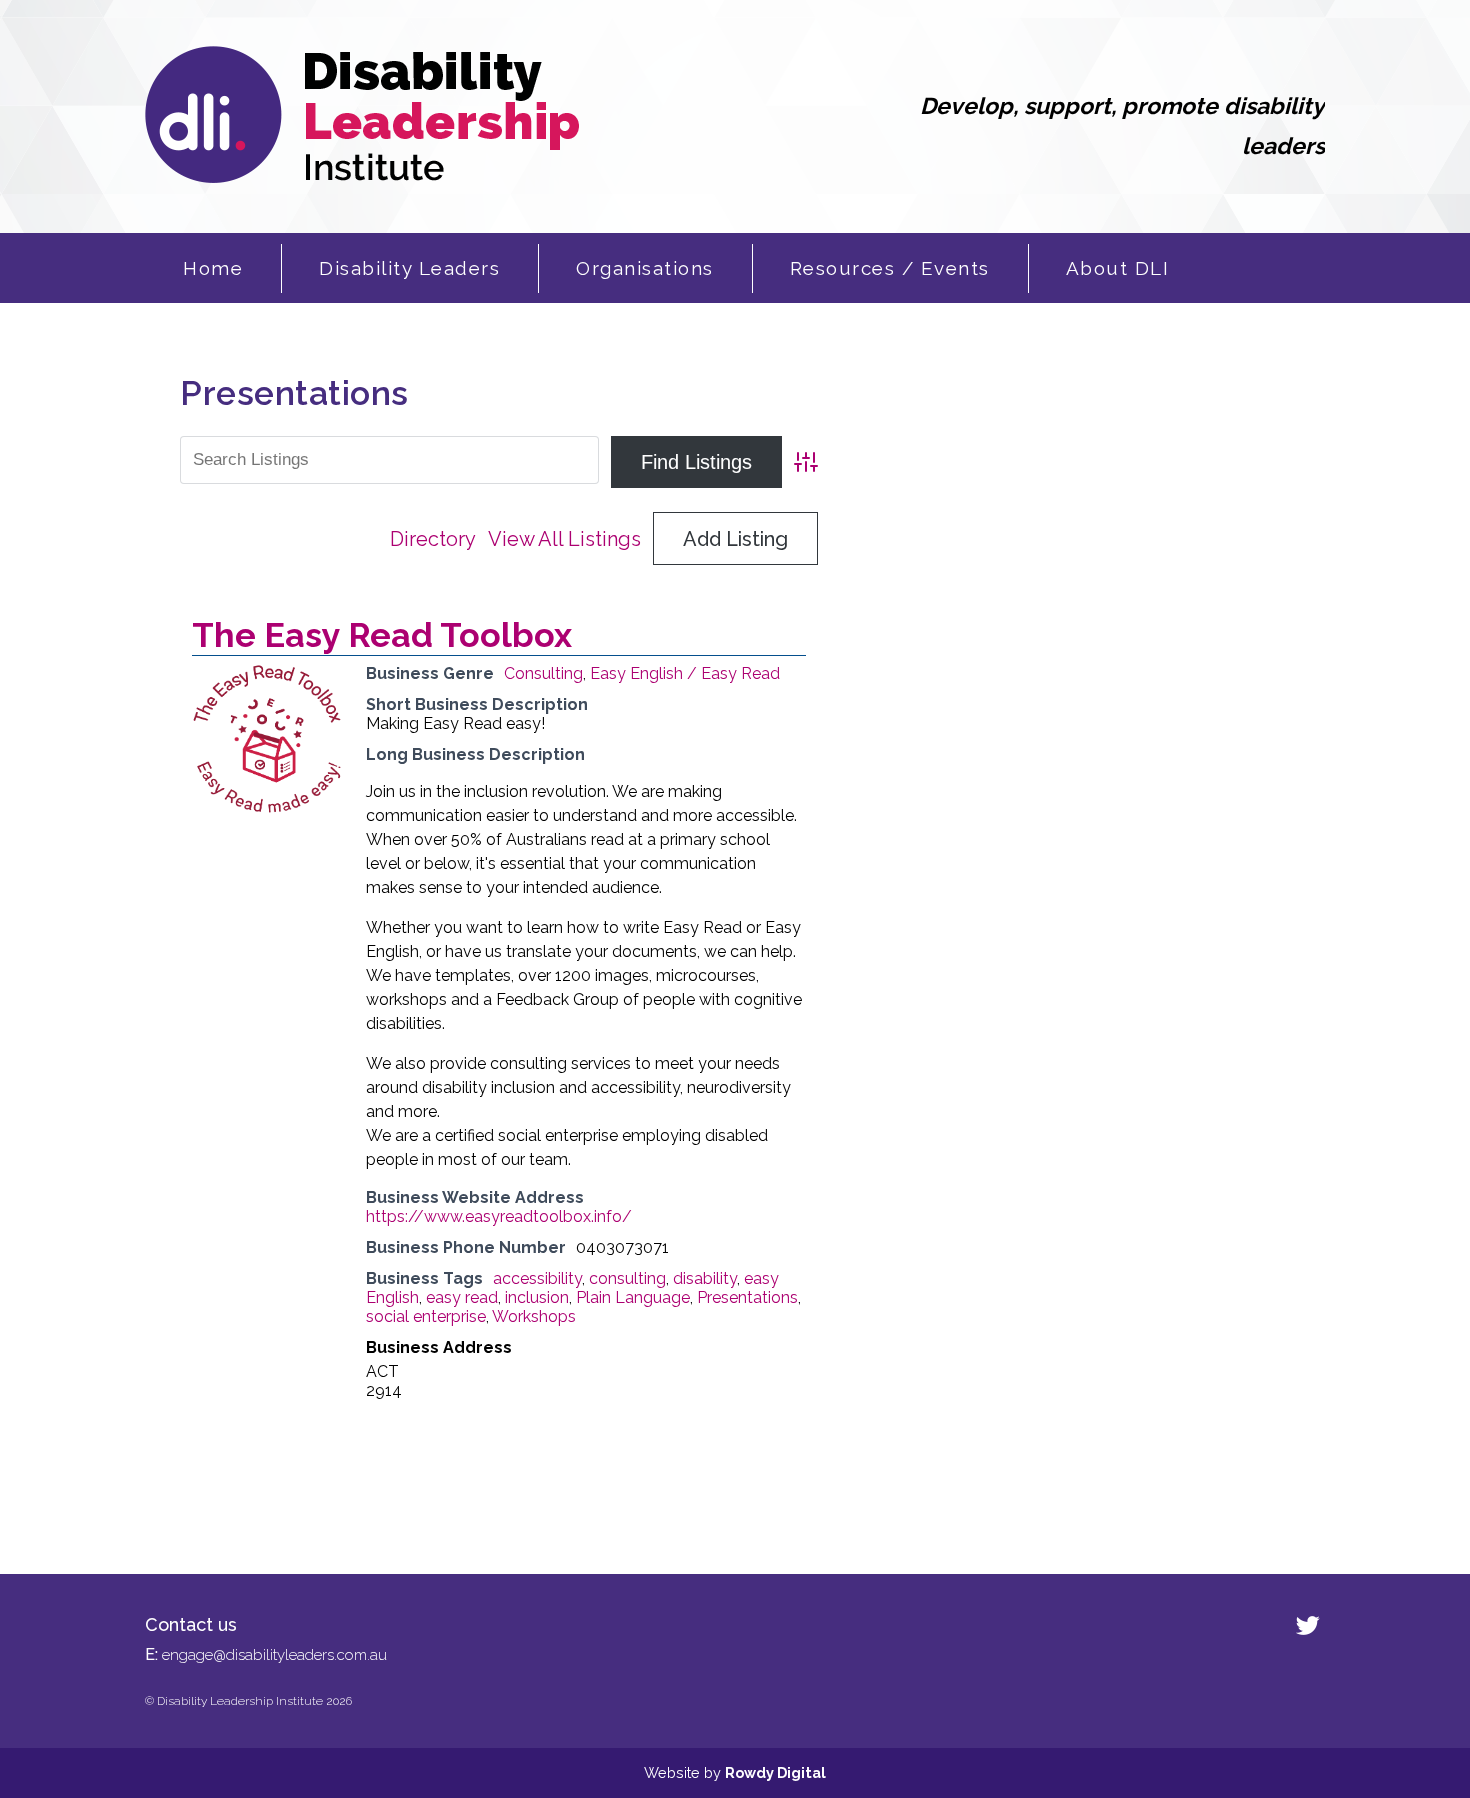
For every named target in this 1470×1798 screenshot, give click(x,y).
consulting (627, 1278)
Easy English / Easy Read (685, 673)
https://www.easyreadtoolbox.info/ (499, 1216)
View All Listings (564, 539)
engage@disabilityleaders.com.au (274, 1655)
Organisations (645, 268)
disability (705, 1278)
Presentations (747, 1297)
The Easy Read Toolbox (382, 635)
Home (213, 268)
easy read (462, 1297)
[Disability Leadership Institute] (362, 177)
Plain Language (633, 1297)
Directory (433, 539)
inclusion (537, 1297)
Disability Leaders (409, 268)
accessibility (537, 1278)
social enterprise (426, 1316)
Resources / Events (890, 268)
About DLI (1118, 268)
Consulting (543, 673)
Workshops (534, 1316)
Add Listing (735, 539)
